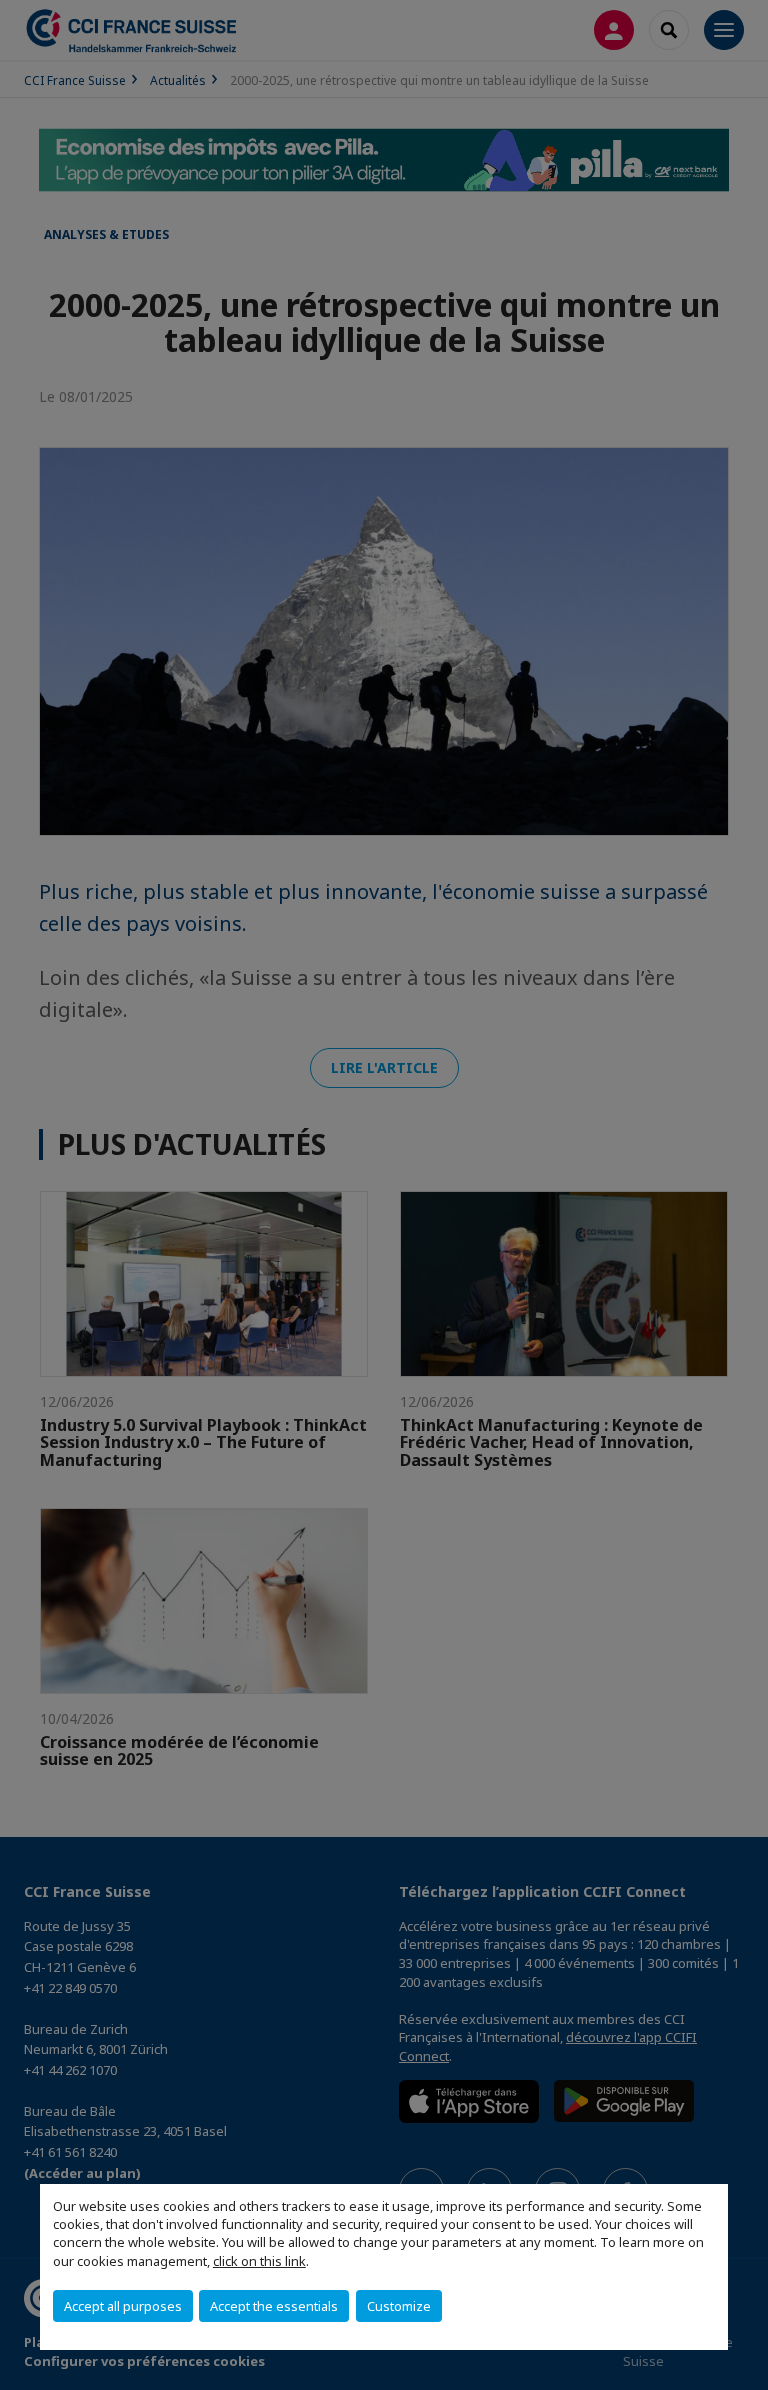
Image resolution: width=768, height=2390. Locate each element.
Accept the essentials (274, 2306)
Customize (399, 2306)
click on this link (259, 2261)
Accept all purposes (123, 2306)
